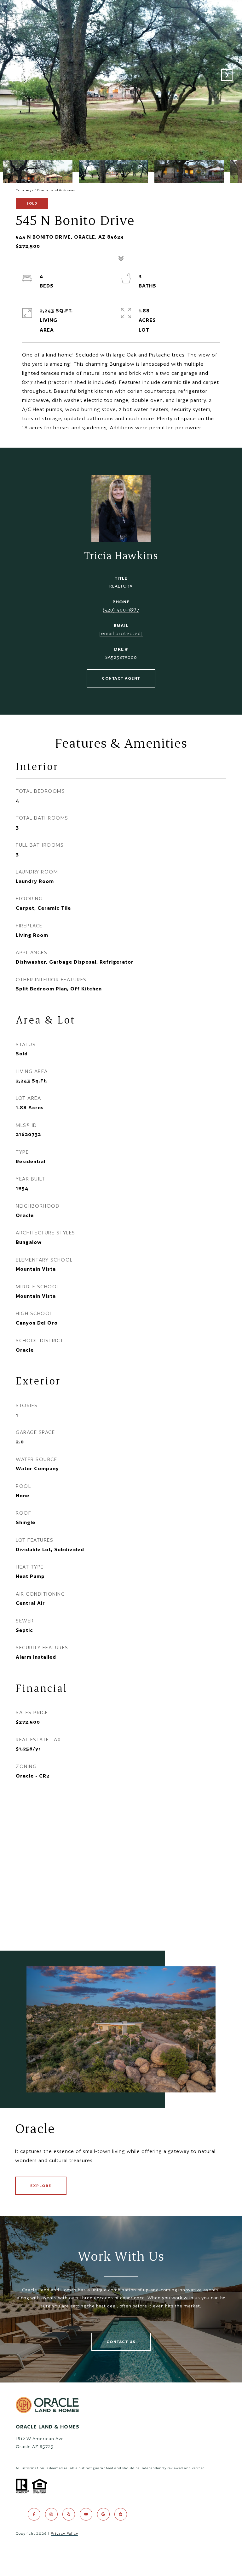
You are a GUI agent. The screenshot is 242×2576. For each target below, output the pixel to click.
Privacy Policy (64, 2533)
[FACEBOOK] (34, 2514)
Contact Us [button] (121, 2342)
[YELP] (69, 2514)
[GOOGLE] (103, 2514)
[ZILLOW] (121, 2514)
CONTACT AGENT (121, 678)
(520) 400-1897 (121, 610)
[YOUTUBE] (86, 2514)
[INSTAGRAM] (51, 2514)
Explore (41, 2186)
